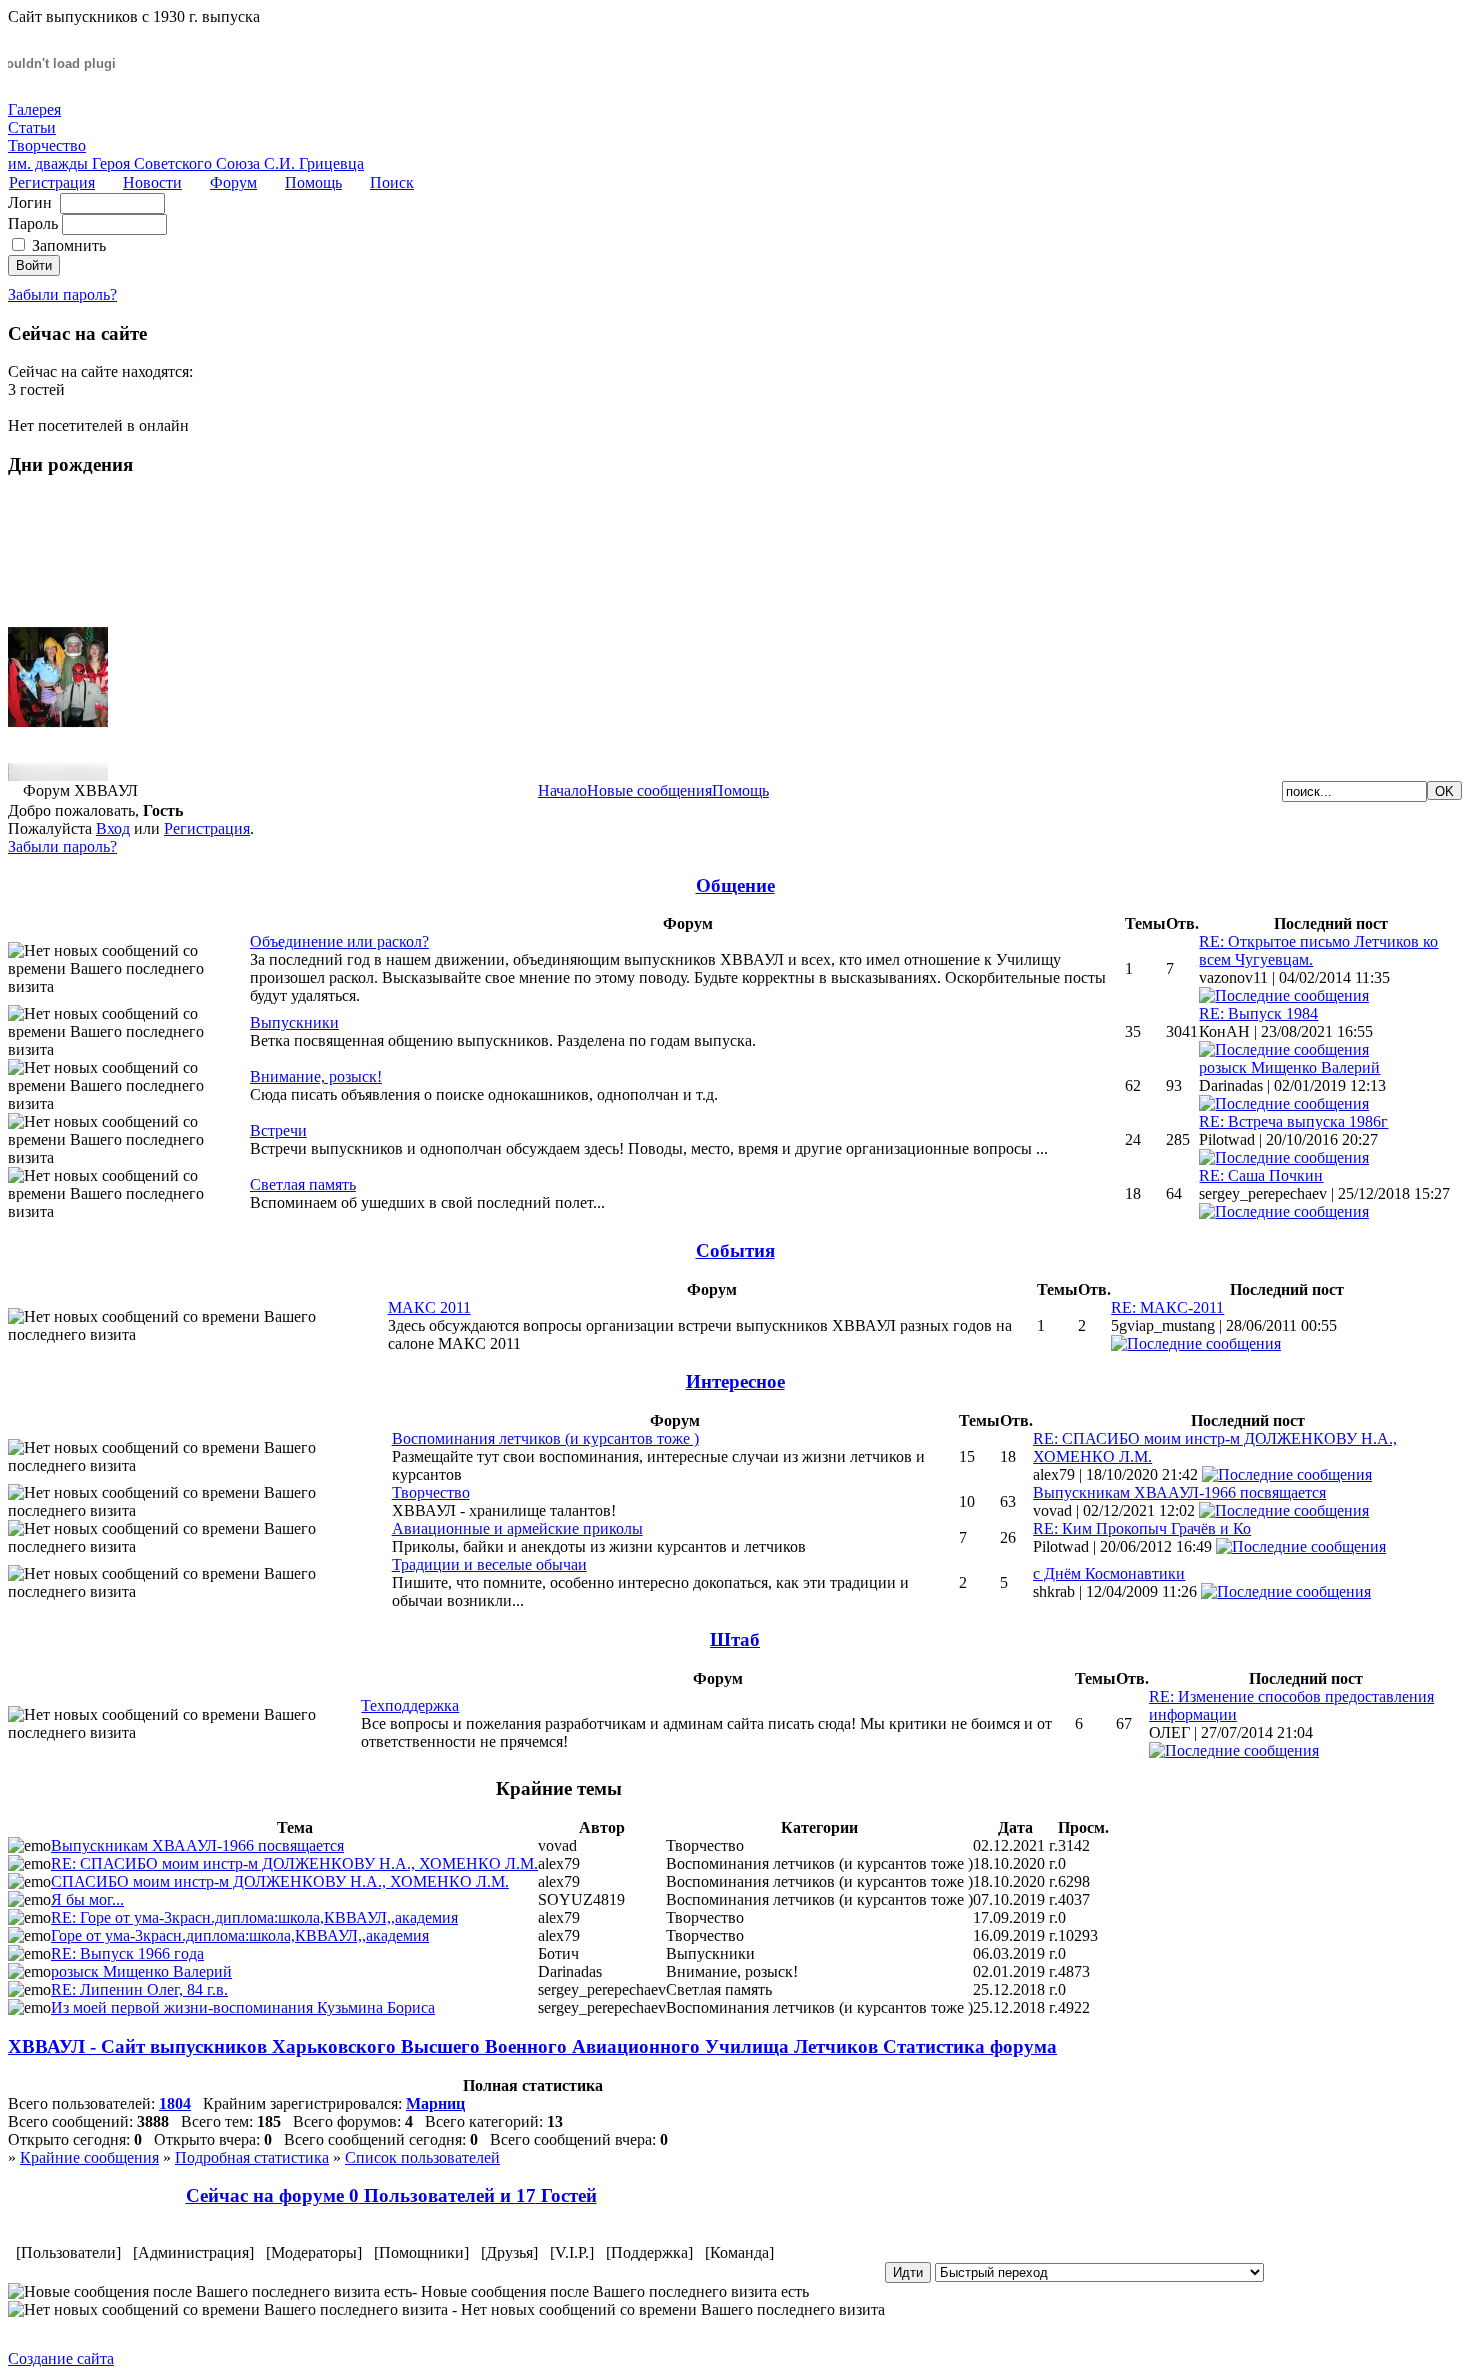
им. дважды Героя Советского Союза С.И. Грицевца (186, 163)
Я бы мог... (87, 1899)
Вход (113, 828)
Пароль (33, 223)
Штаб (735, 1639)
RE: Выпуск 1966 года (127, 1953)
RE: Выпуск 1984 (1258, 1013)
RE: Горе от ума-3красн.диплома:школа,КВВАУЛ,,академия (254, 1917)
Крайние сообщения (89, 2157)
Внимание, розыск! (316, 1076)
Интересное (735, 1381)
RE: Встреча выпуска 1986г (1293, 1121)
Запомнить (69, 245)
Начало (562, 790)
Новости (152, 182)
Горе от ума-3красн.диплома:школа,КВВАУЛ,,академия (240, 1935)
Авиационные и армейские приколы (517, 1528)
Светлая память (303, 1184)
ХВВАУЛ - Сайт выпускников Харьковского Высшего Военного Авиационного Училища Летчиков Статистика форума (532, 2046)
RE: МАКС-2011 (1167, 1307)
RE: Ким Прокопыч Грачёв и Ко (1142, 1528)
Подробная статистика (252, 2157)
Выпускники (294, 1022)
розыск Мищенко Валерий (1289, 1067)
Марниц (435, 2103)
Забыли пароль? (62, 294)
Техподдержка (410, 1705)
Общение (735, 885)
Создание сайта (61, 2358)
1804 (175, 2103)
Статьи (32, 127)
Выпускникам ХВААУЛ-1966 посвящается (1179, 1492)
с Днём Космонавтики (1109, 1573)
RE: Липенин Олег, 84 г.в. (139, 1989)
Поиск (392, 182)
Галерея (34, 109)
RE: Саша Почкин (1261, 1175)
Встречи (278, 1130)
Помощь (313, 182)
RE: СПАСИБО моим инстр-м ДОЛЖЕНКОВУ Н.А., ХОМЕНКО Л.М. (294, 1863)
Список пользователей (422, 2157)
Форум (233, 182)
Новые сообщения (649, 790)
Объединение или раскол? (339, 941)
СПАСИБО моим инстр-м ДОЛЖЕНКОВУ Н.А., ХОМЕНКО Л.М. (280, 1881)
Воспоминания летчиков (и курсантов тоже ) (545, 1438)
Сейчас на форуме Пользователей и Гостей (391, 2195)
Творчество (47, 145)
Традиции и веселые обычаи (489, 1564)
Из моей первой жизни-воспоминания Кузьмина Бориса (243, 2007)
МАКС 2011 (429, 1307)
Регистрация (52, 182)
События (735, 1250)
